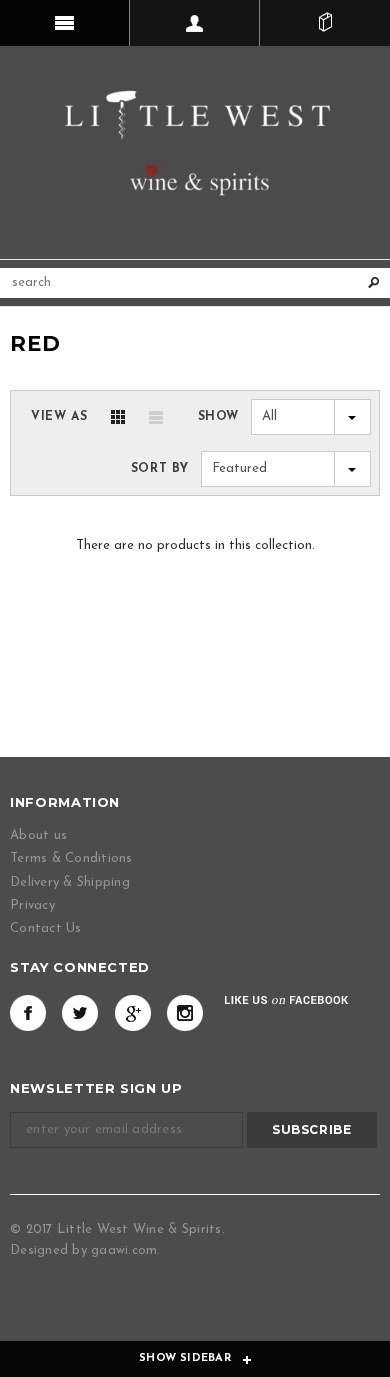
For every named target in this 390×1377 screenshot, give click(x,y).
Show (218, 417)
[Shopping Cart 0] (325, 23)
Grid (118, 417)
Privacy (32, 905)
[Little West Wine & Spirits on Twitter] (80, 1013)
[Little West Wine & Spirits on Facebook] (28, 1013)
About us (38, 835)
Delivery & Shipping (70, 882)
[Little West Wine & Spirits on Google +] (133, 1013)
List (156, 417)
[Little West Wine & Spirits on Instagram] (185, 1013)
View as (59, 417)
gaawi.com (124, 1250)
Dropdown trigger (195, 23)
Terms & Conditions (71, 858)
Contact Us (46, 928)
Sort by (160, 469)
